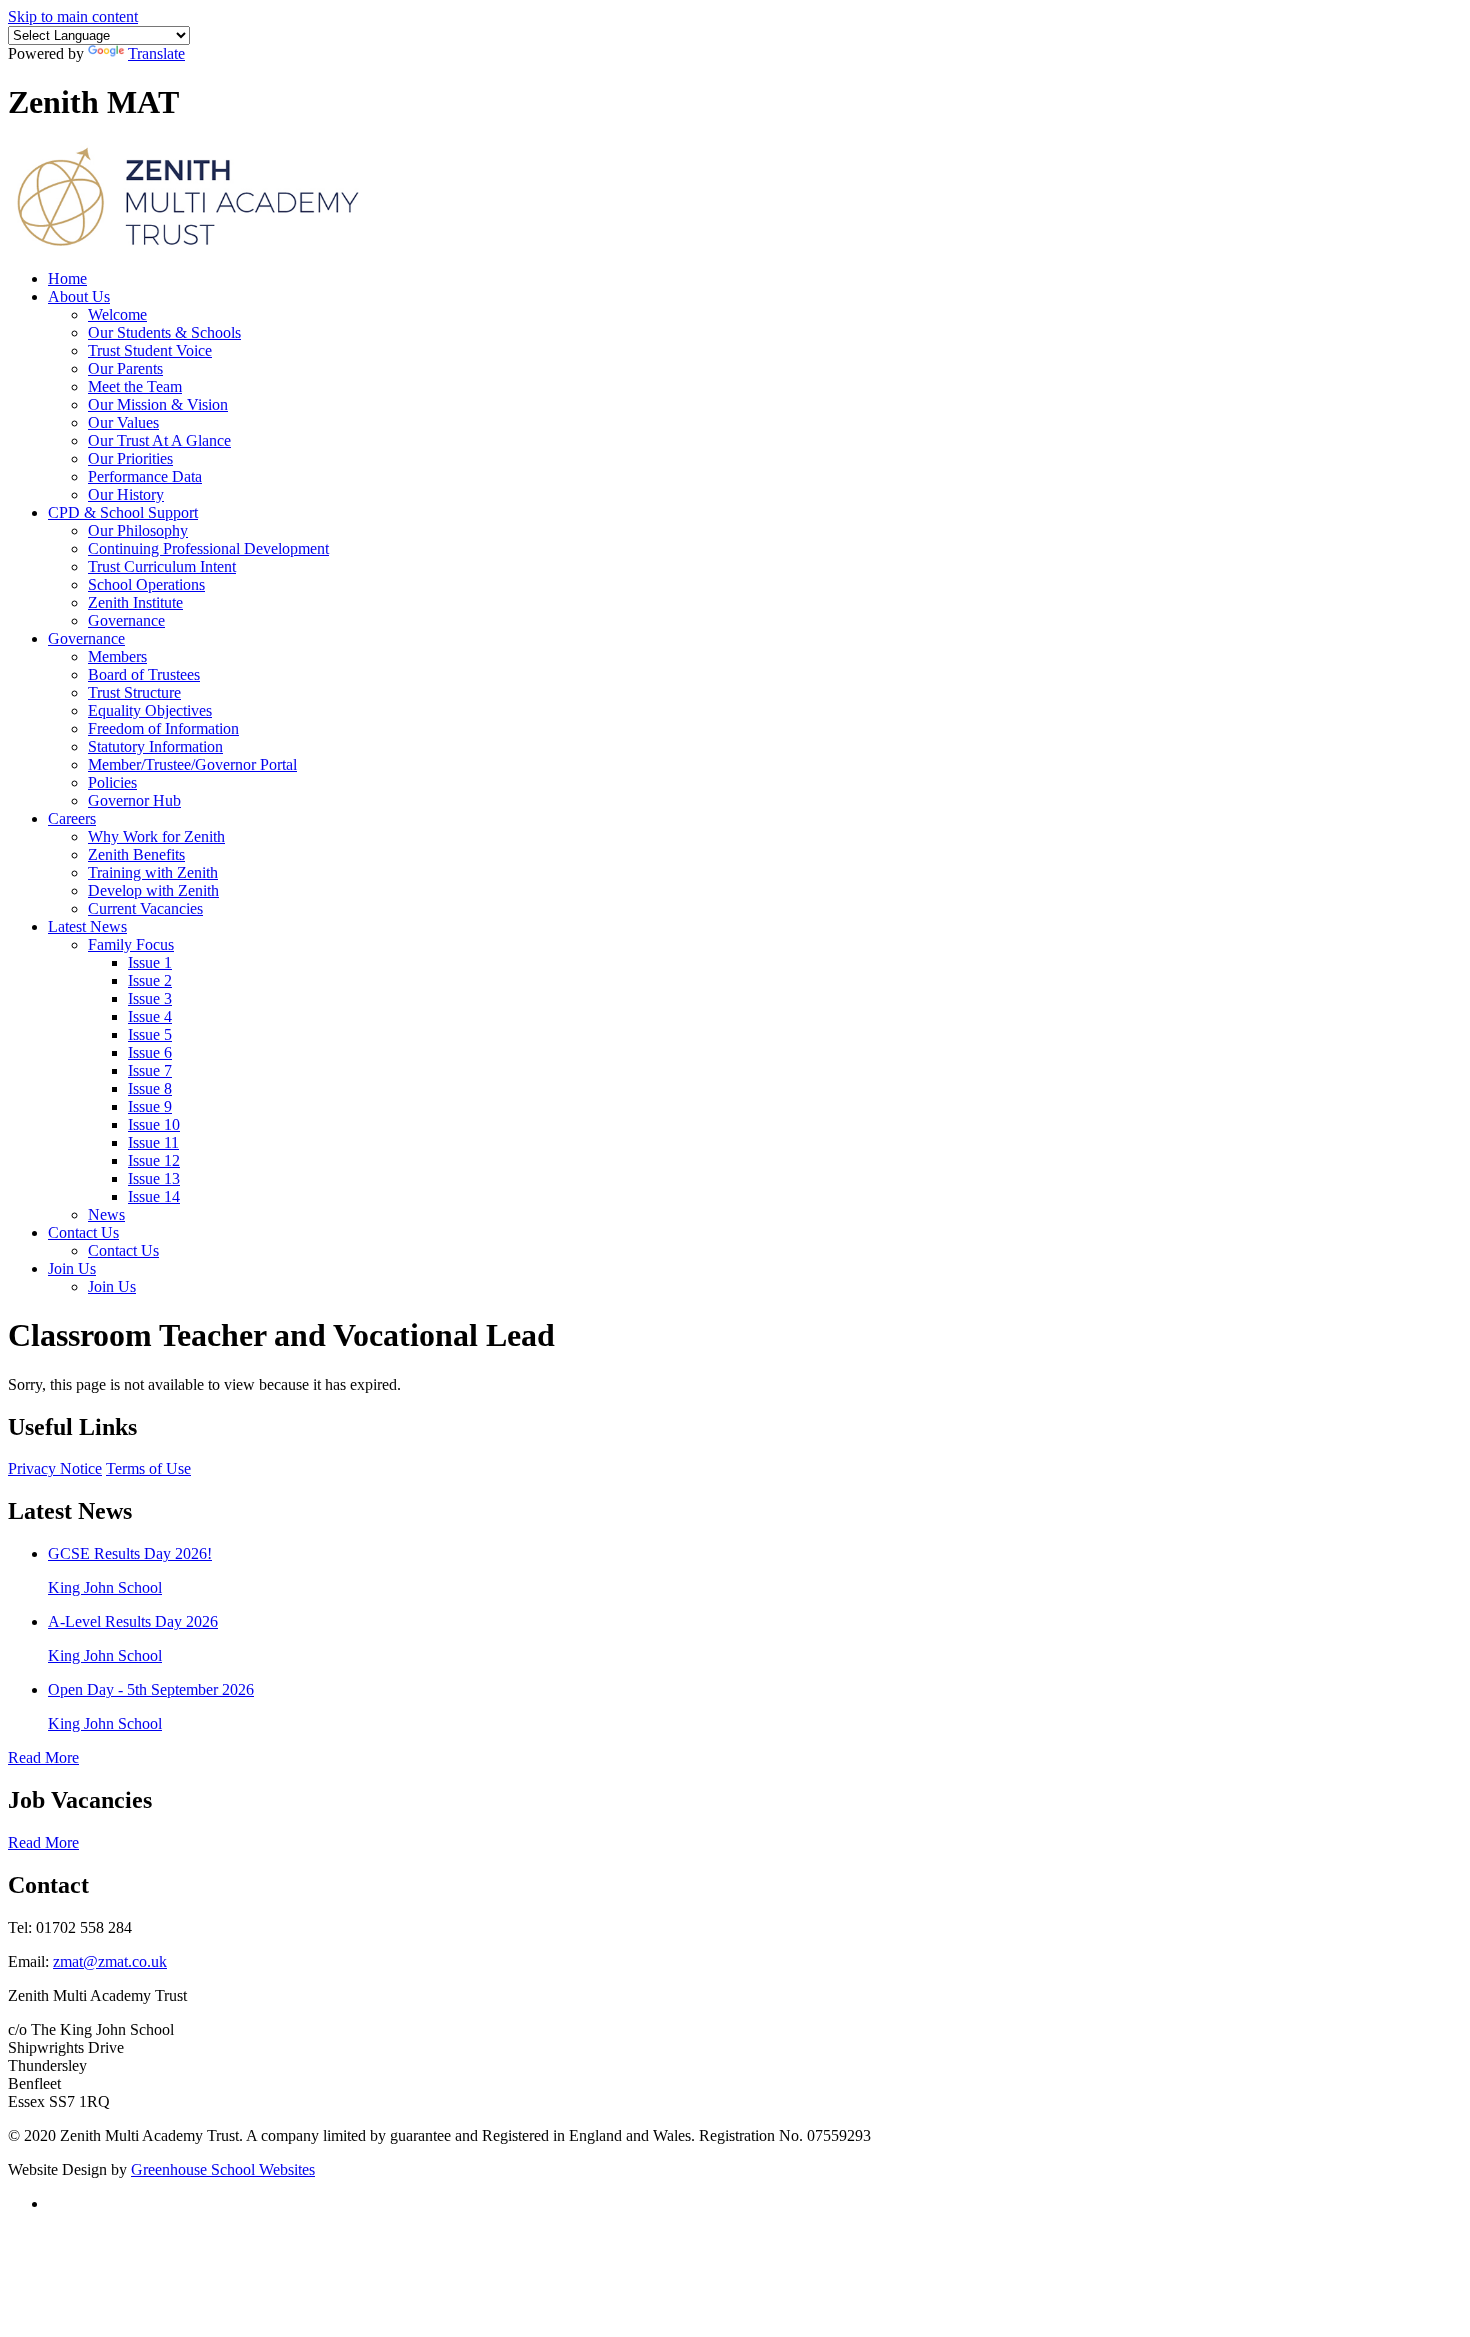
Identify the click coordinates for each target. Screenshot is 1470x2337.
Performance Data (145, 476)
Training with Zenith (153, 872)
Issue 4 (150, 1016)
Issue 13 (154, 1178)
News (106, 1214)
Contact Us (83, 1232)
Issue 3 (150, 998)
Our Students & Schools (164, 332)
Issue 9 (150, 1106)
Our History (126, 494)
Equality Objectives (150, 710)
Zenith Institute (135, 602)
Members (117, 656)
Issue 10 (154, 1124)
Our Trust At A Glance (159, 440)
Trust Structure (134, 692)
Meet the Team (135, 386)
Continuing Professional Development (208, 548)
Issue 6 (150, 1052)
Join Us (72, 1268)
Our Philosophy (138, 530)
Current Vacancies (145, 908)
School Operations (146, 584)
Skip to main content (73, 16)
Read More (43, 1757)
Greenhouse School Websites (223, 2169)
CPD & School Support (123, 512)
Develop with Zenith (153, 890)
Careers (72, 818)
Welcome (117, 314)
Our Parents (125, 368)
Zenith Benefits (136, 854)
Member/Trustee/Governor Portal (192, 764)
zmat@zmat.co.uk (110, 1961)
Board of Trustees (144, 674)
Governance (126, 620)
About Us (79, 296)
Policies (112, 782)
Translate (156, 53)
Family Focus (131, 944)
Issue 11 (153, 1142)
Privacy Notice (55, 1468)
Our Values (123, 422)
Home (67, 278)
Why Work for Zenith (156, 836)
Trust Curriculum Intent (162, 566)
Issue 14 (154, 1196)
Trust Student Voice (150, 350)
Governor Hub (134, 800)
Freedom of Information (163, 728)
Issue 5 (150, 1034)
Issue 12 (154, 1160)
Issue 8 (150, 1088)
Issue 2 (150, 980)
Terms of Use (148, 1468)
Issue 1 (150, 962)
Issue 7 (150, 1070)
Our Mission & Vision (158, 404)
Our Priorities (130, 458)
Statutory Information (155, 746)
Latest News (87, 926)
